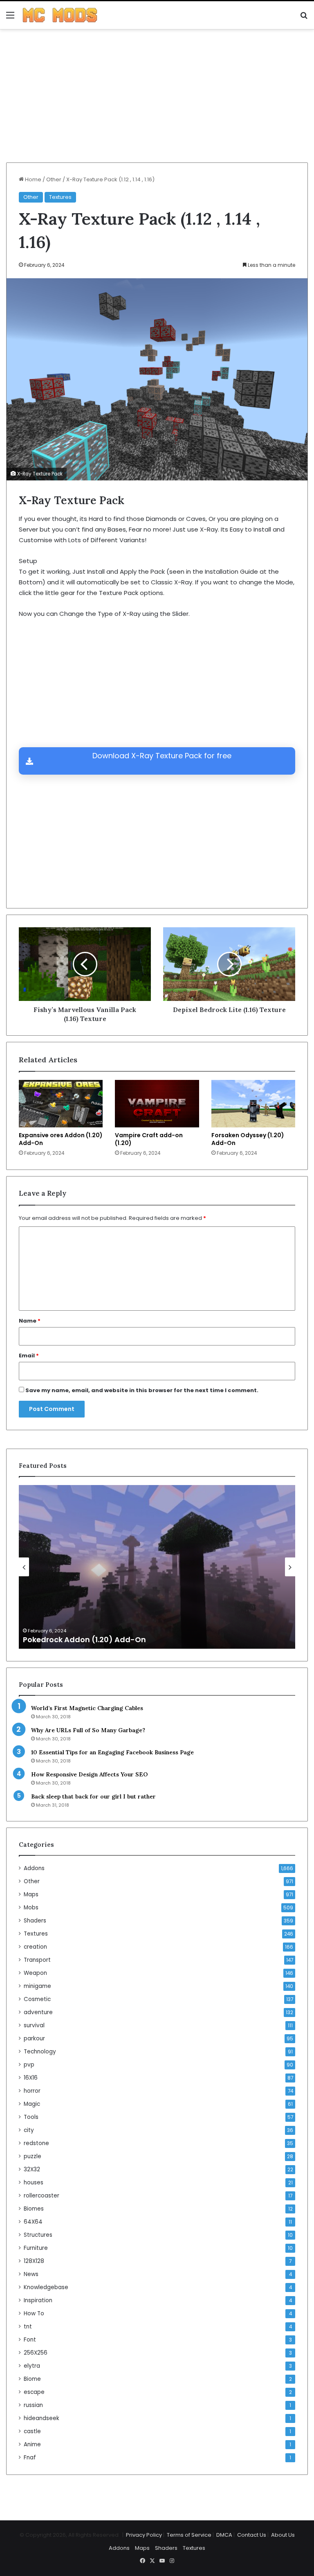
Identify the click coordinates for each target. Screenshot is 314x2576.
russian (33, 2405)
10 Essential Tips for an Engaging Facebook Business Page (112, 1752)
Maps (31, 1894)
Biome (32, 2379)
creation (35, 1947)
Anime (32, 2444)
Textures (60, 197)
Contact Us (252, 2535)
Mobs (31, 1908)
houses (34, 2183)
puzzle (33, 2156)
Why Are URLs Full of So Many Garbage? (88, 1730)
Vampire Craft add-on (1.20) (149, 1139)
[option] (157, 1567)
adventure (38, 2012)
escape (34, 2392)
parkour (34, 2038)
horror (32, 2091)
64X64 (33, 2222)
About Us (283, 2535)
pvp (29, 2065)
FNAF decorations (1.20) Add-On (84, 1640)
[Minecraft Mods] (60, 15)
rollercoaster (41, 2196)
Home (33, 179)
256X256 (36, 2353)
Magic (32, 2104)
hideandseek (41, 2418)
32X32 (32, 2169)
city (29, 2130)
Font (30, 2340)
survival (34, 2025)
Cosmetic (37, 1999)
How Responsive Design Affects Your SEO (89, 1774)
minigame (37, 1986)
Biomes (34, 2209)
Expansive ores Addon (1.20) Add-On (61, 1139)
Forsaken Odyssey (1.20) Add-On (248, 1139)
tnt (28, 2327)
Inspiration (38, 2300)
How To (34, 2313)
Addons (34, 1868)
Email (29, 1356)
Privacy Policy (144, 2535)
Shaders (35, 1921)
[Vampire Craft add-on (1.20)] (157, 1103)
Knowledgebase (46, 2287)
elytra (32, 2366)
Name (30, 1321)
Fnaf (30, 2458)
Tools (31, 2117)
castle (32, 2431)
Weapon (35, 1973)
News (31, 2274)
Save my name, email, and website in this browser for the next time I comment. (142, 1390)
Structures (38, 2235)
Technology (40, 2052)
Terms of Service (189, 2535)
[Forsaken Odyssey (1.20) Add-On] (253, 1104)
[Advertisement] (157, 99)
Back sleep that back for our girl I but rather (93, 1796)
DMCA (224, 2535)
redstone (36, 2143)
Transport (37, 1960)
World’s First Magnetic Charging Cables (87, 1708)
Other (54, 179)
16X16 (31, 2078)
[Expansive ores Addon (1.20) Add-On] (61, 1104)
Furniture (36, 2248)
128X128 (34, 2261)
